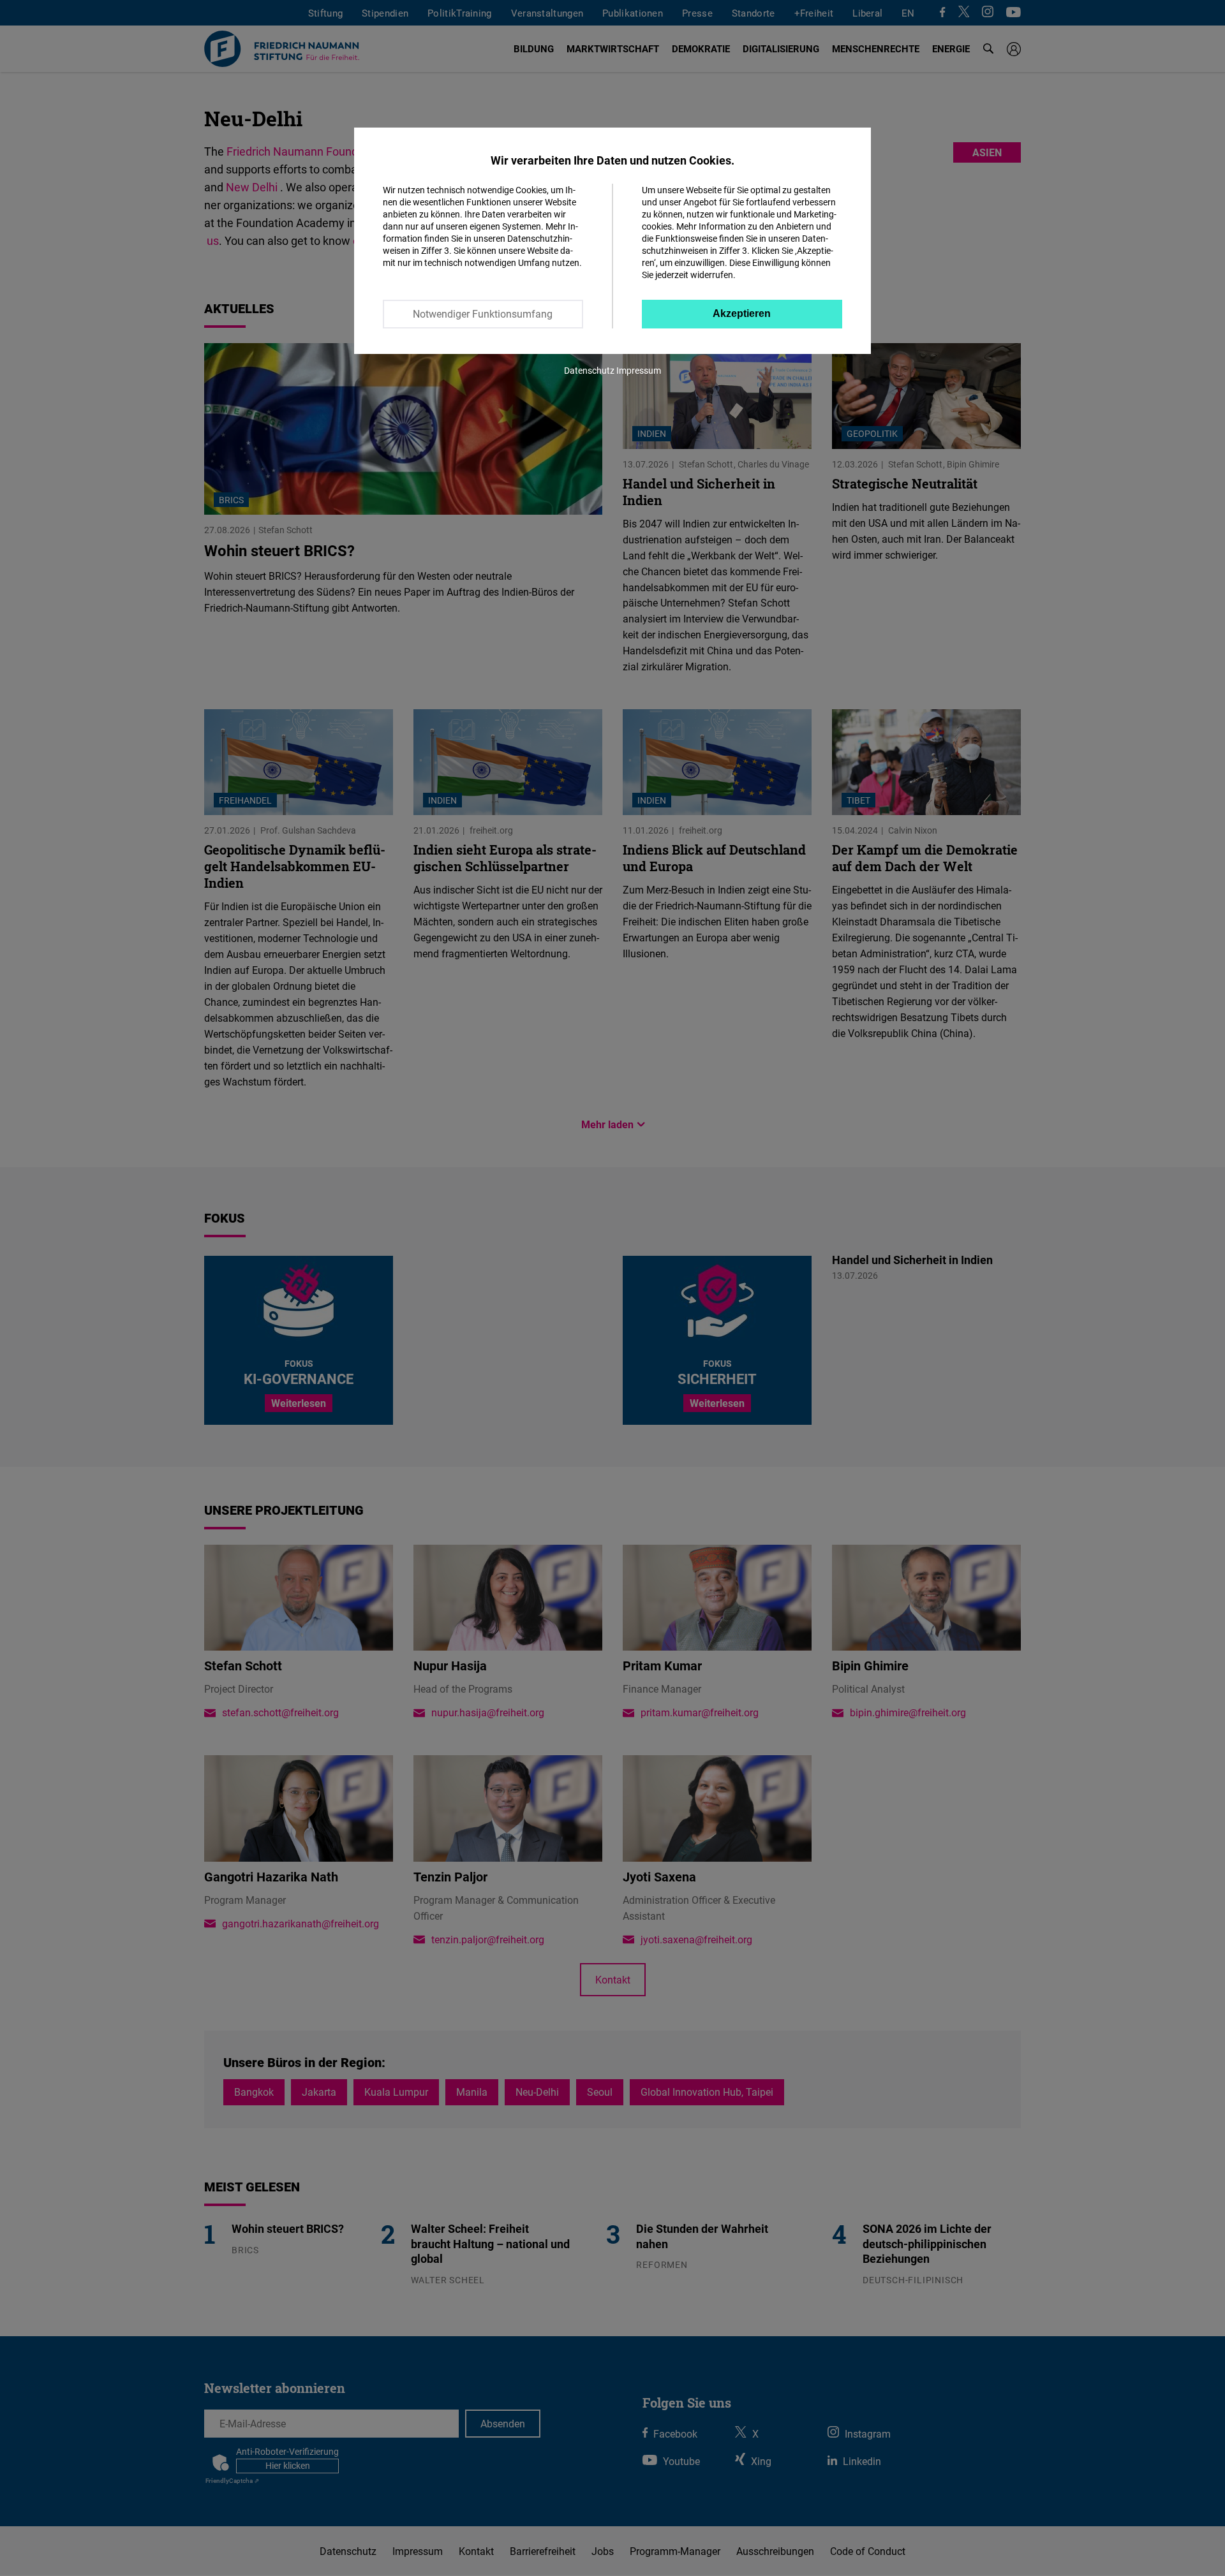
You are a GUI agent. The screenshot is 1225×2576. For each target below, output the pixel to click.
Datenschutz (589, 370)
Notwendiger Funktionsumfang (483, 314)
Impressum (639, 370)
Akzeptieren (742, 313)
